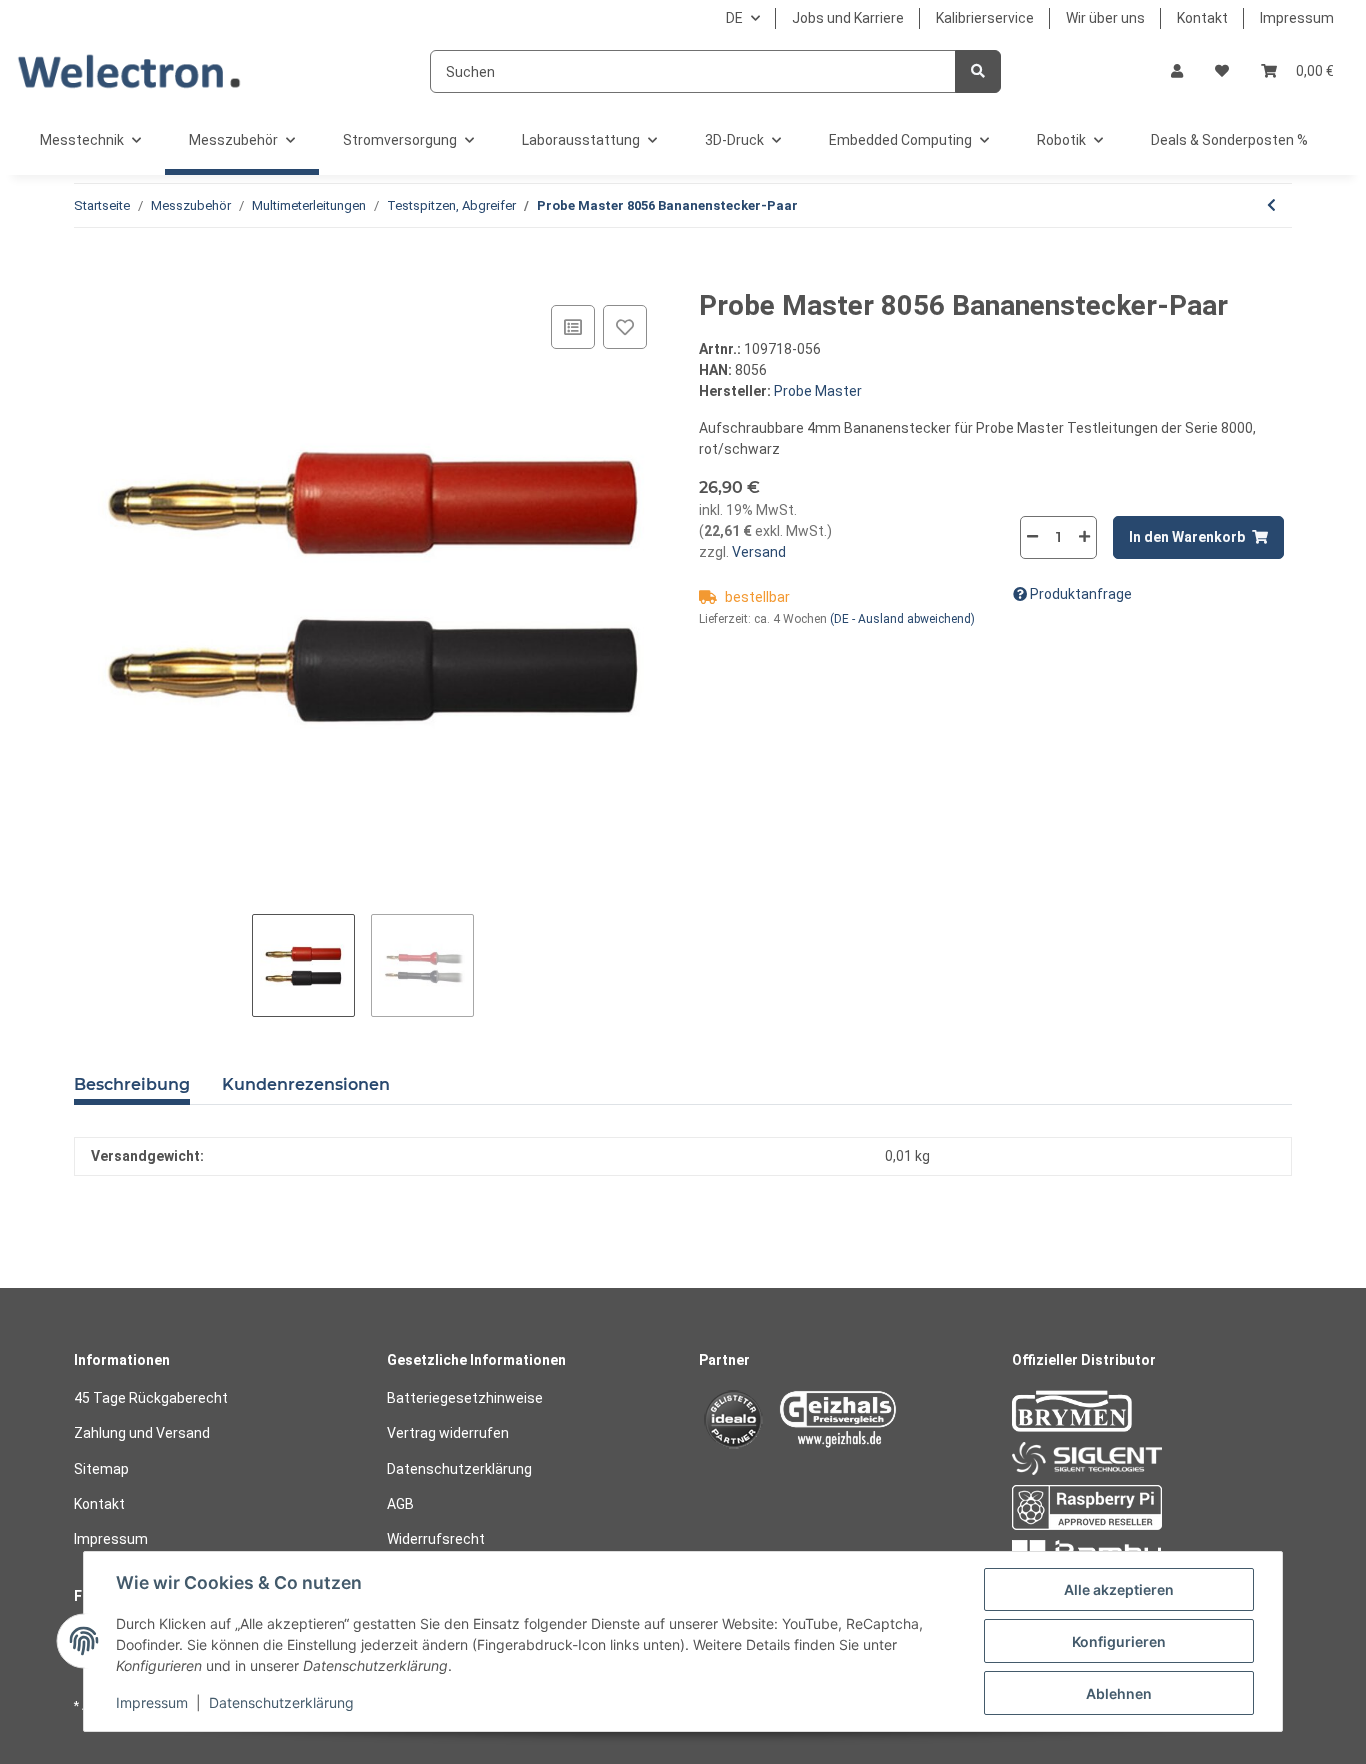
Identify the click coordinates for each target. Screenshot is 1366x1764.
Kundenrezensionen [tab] (306, 1084)
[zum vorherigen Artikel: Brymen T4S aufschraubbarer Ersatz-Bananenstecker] (1271, 205)
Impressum (1297, 18)
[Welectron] (129, 71)
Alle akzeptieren (1119, 1589)
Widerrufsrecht (436, 1539)
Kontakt (1202, 18)
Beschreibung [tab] (132, 1084)
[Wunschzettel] (1222, 71)
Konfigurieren (1119, 1641)
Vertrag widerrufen (448, 1433)
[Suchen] (978, 71)
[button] (1177, 71)
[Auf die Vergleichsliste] (573, 327)
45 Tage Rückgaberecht (151, 1398)
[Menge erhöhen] (1084, 536)
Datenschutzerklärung (459, 1469)
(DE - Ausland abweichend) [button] (902, 619)
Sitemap (101, 1469)
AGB (400, 1504)
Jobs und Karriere (848, 18)
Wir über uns (1105, 18)
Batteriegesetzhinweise (465, 1398)
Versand (757, 552)
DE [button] (734, 18)
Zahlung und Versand (142, 1433)
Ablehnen (1119, 1693)
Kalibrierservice (985, 18)
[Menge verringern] (1033, 536)
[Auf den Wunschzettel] (625, 327)
